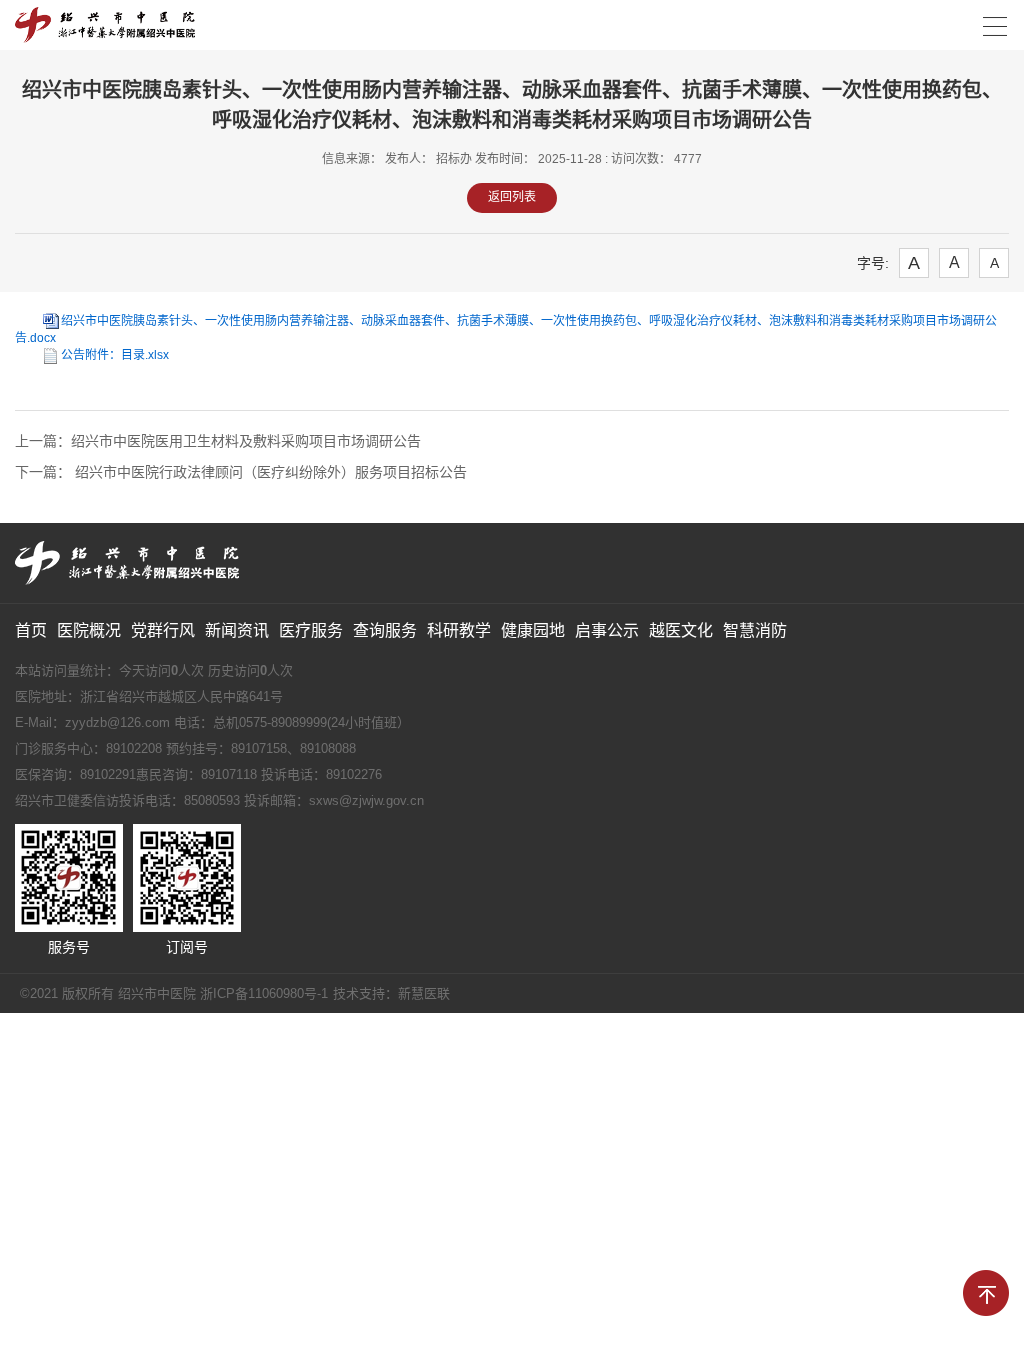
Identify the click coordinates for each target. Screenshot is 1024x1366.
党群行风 (163, 630)
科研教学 (459, 630)
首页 (31, 630)
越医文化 (681, 630)
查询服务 (385, 630)
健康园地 (533, 630)
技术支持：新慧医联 (391, 993)
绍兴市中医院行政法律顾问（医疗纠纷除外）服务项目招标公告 (269, 472)
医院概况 (89, 630)
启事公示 (607, 630)
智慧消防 (755, 630)
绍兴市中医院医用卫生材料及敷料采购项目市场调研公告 (246, 441)
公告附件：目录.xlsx (115, 355)
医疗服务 (311, 630)
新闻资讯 (237, 630)
